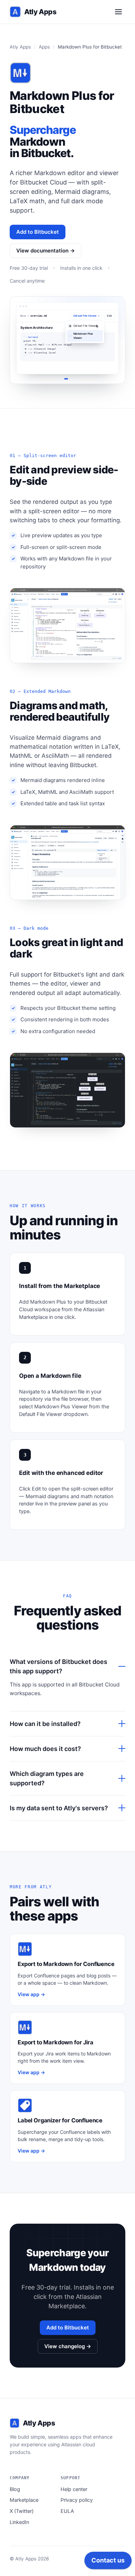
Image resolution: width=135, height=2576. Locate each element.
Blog (15, 2489)
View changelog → (68, 2346)
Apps (44, 47)
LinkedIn (19, 2522)
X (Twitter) (22, 2511)
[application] (108, 2562)
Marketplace (24, 2500)
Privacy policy (77, 2500)
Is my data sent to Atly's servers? (59, 1808)
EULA (67, 2511)
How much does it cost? (45, 1749)
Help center (74, 2489)
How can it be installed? (45, 1724)
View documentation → (46, 251)
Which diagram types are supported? (47, 1778)
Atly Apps (40, 12)
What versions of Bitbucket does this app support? (58, 1666)
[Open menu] (118, 12)
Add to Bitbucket (38, 232)
